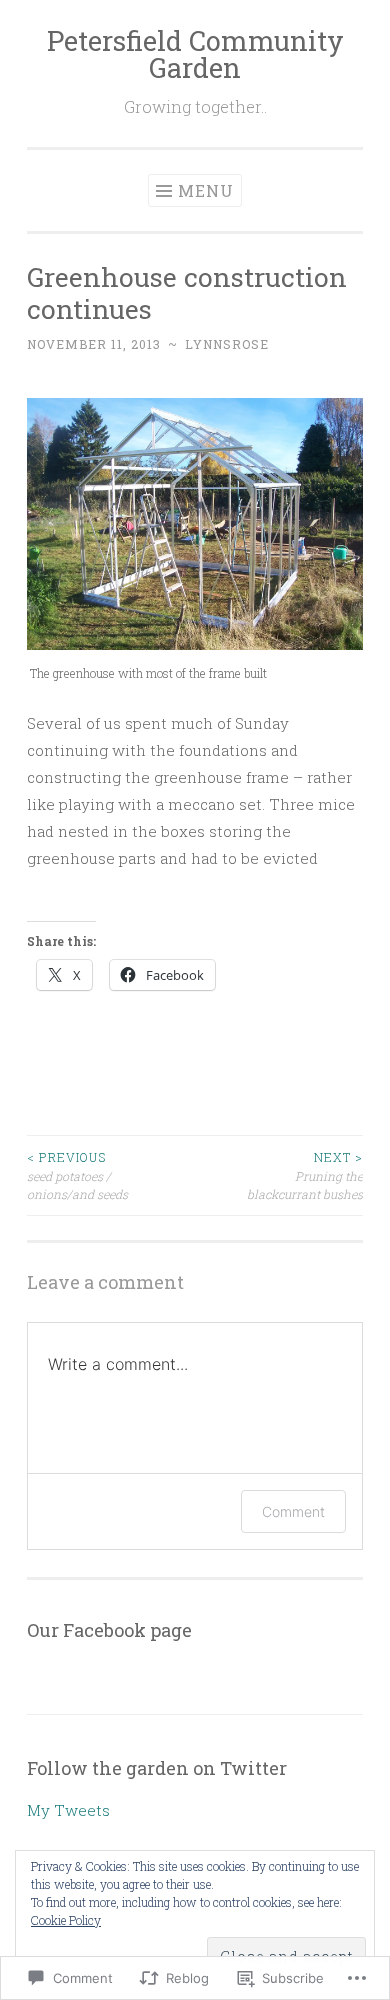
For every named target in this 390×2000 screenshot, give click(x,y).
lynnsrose (227, 344)
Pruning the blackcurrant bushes (305, 1175)
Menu (206, 190)
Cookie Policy (66, 1920)
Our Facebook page (109, 1630)
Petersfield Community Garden (195, 54)
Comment (293, 1511)
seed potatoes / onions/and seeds (77, 1175)
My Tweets (68, 1810)
